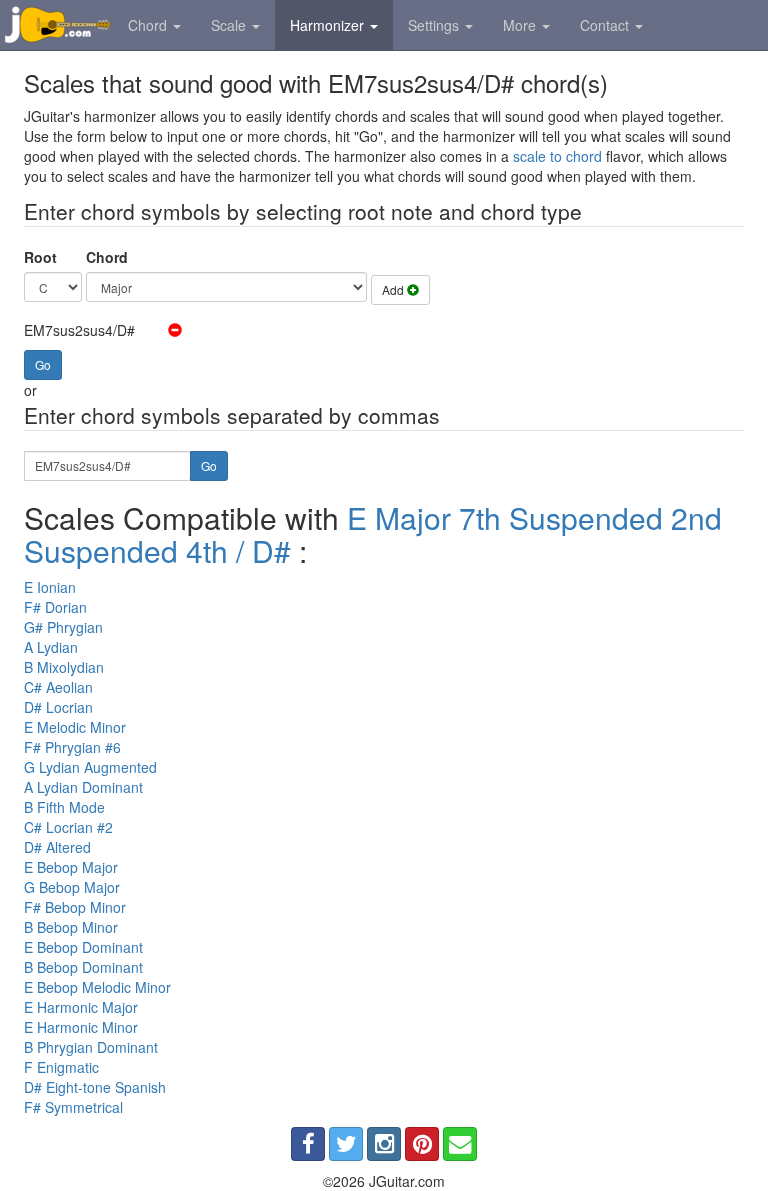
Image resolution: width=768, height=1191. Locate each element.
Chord (149, 25)
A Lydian (51, 647)
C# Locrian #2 (68, 827)
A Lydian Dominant (83, 787)
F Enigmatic (61, 1067)
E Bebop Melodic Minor (97, 987)
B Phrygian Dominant (91, 1047)
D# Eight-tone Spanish (95, 1087)
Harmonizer (329, 25)
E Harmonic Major (81, 1007)
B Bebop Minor (71, 927)
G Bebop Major (72, 887)
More (521, 25)
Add (394, 289)
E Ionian (50, 587)
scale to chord (557, 156)
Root (40, 257)
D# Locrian (58, 707)
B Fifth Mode (64, 807)
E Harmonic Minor (81, 1027)
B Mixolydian (64, 667)
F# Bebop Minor (75, 907)
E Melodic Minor (75, 727)
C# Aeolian (58, 687)
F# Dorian (55, 607)
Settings (435, 25)
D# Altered (57, 847)
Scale (230, 25)
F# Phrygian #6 (72, 747)
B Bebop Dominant (83, 967)
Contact (606, 25)
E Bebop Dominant (83, 947)
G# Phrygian (63, 627)
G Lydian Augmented (90, 767)
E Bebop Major (71, 867)
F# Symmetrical (73, 1107)
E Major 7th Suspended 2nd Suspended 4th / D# (373, 534)
